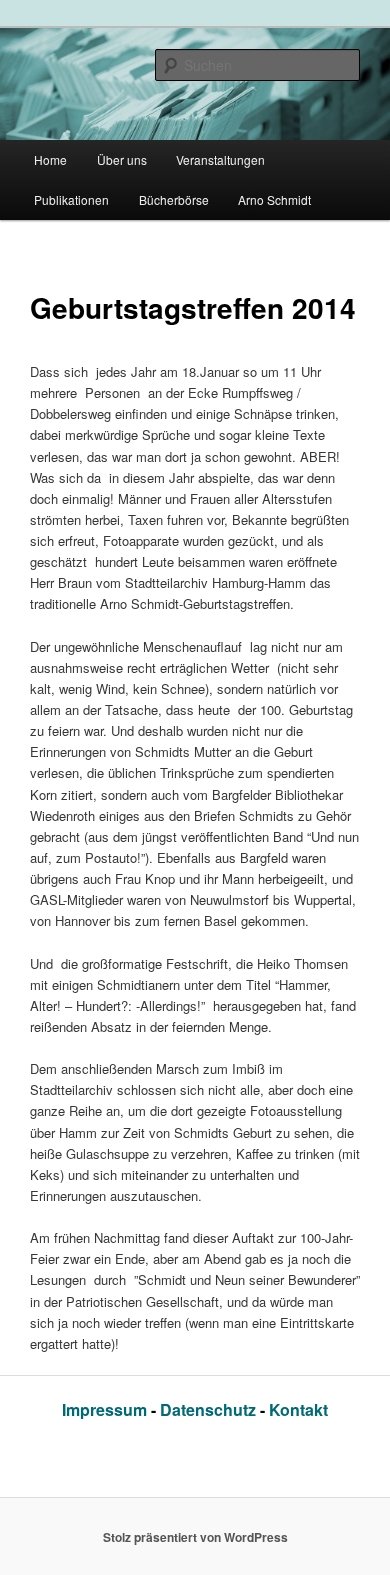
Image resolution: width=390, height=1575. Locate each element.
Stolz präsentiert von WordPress (195, 1537)
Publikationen (71, 199)
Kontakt (298, 1409)
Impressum (106, 1409)
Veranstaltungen (220, 159)
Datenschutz (210, 1409)
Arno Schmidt (274, 199)
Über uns (122, 159)
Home (50, 159)
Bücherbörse (174, 199)
